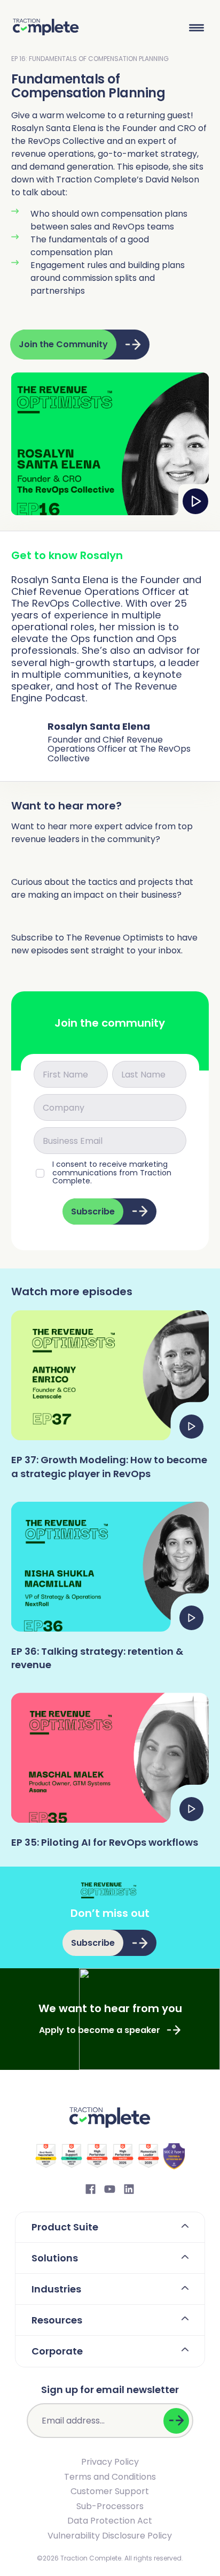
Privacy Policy (110, 2462)
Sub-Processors (110, 2506)
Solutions (55, 2258)
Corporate (57, 2351)
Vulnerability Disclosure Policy (110, 2536)
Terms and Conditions (110, 2477)
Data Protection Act (110, 2521)
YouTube (110, 2189)
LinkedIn (129, 2189)
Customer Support (110, 2491)
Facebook (91, 2189)
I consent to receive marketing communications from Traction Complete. (112, 1173)
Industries (56, 2289)
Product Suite (65, 2227)
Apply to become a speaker (100, 2030)
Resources (57, 2320)
